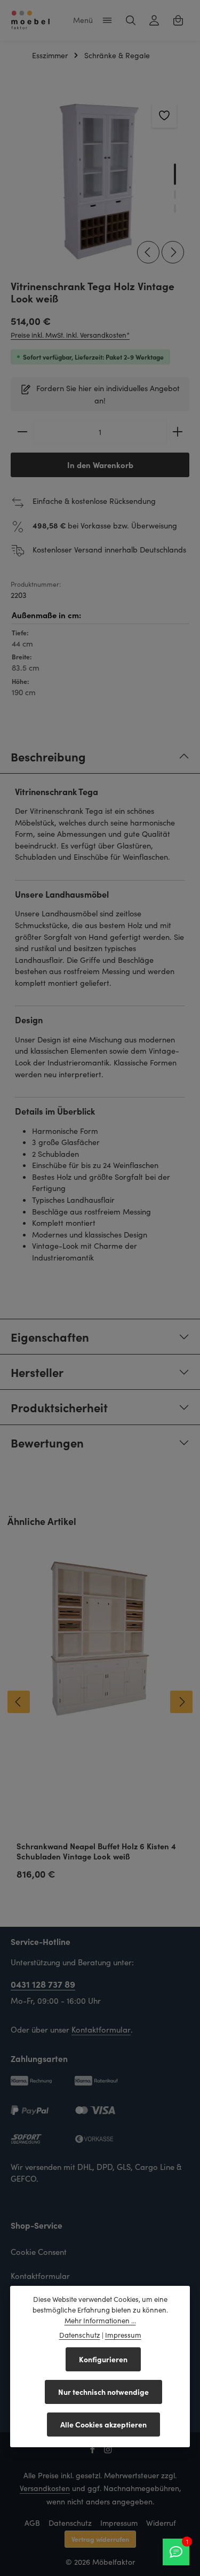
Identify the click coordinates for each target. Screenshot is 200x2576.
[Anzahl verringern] (22, 432)
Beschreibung (48, 756)
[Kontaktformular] (176, 2552)
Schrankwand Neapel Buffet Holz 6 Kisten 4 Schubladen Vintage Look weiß (96, 1851)
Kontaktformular (101, 2029)
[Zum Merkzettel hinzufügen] (164, 115)
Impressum (119, 2523)
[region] (100, 180)
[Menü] (107, 20)
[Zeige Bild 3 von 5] (175, 208)
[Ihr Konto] (154, 20)
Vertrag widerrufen (100, 2539)
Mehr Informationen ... (100, 2321)
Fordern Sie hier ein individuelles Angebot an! (108, 394)
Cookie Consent (39, 2252)
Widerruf (161, 2523)
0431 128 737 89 (43, 1984)
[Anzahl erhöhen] (178, 432)
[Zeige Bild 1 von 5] (175, 174)
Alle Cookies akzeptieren (103, 2424)
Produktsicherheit (59, 1407)
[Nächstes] (173, 252)
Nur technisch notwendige (103, 2392)
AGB (32, 2523)
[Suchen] (131, 20)
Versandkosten (45, 2488)
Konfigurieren (103, 2359)
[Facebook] (94, 2451)
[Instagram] (108, 2451)
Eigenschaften (50, 1337)
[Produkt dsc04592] (100, 180)
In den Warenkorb (100, 465)
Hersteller (37, 1372)
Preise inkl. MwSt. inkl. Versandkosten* (70, 335)
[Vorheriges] (148, 252)
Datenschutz (70, 2523)
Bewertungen (47, 1442)
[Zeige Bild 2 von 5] (175, 194)
